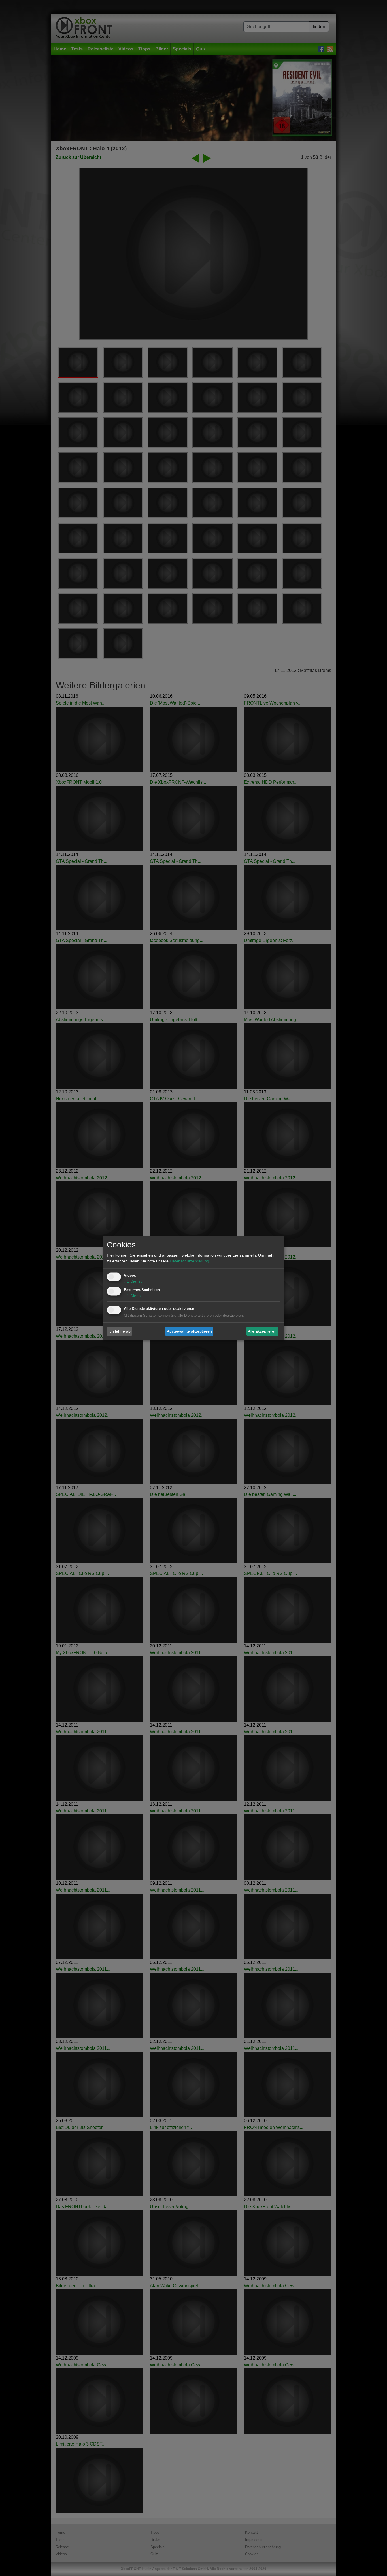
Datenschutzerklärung (189, 1261)
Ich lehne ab (120, 1331)
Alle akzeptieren (262, 1331)
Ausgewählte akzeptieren (189, 1331)
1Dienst (133, 1281)
